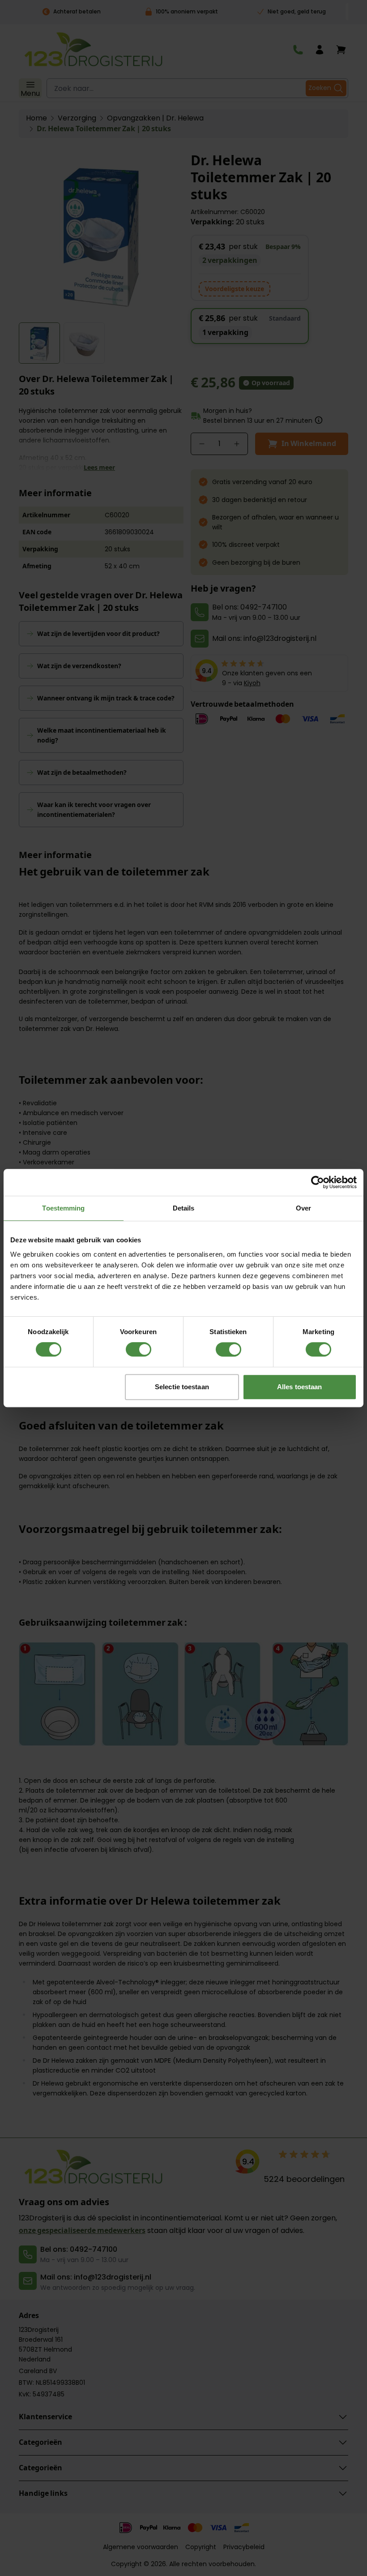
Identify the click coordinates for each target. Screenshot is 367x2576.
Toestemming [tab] (63, 1208)
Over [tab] (303, 1208)
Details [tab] (184, 1208)
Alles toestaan (299, 1387)
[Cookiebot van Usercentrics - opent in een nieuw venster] (318, 1182)
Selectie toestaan (182, 1387)
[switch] (139, 1349)
